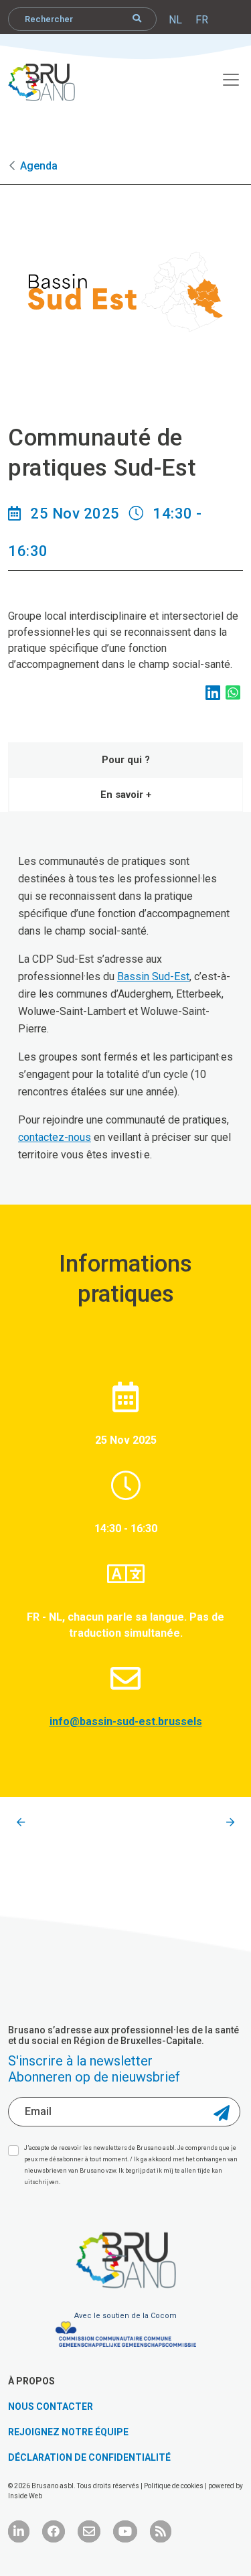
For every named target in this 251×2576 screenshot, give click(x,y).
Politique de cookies (174, 2486)
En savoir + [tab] (126, 795)
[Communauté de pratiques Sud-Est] (21, 1823)
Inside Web (25, 2496)
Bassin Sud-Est (153, 976)
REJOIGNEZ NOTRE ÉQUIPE (68, 2432)
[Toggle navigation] (224, 78)
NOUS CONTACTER (51, 2406)
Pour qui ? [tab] (126, 760)
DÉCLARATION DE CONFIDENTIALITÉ (89, 2457)
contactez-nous (55, 1137)
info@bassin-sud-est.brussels (126, 1721)
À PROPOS (31, 2381)
